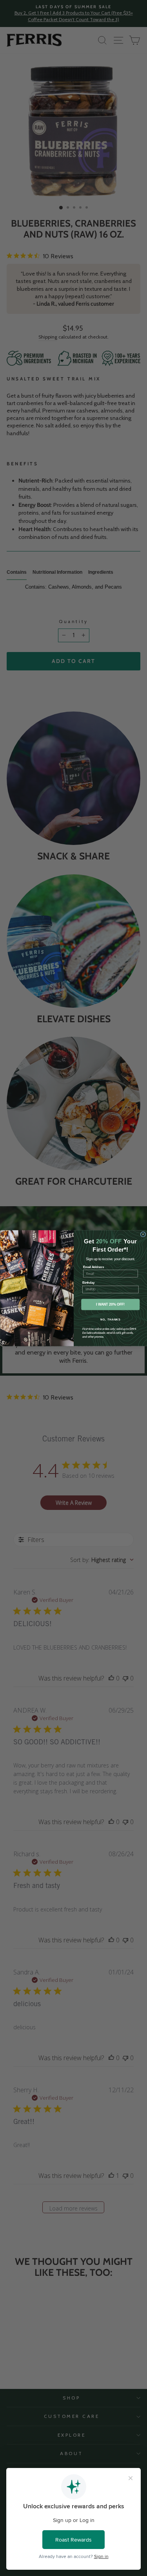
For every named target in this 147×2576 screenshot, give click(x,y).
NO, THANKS (110, 1319)
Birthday (88, 1283)
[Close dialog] (143, 1234)
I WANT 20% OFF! (110, 1304)
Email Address (93, 1266)
